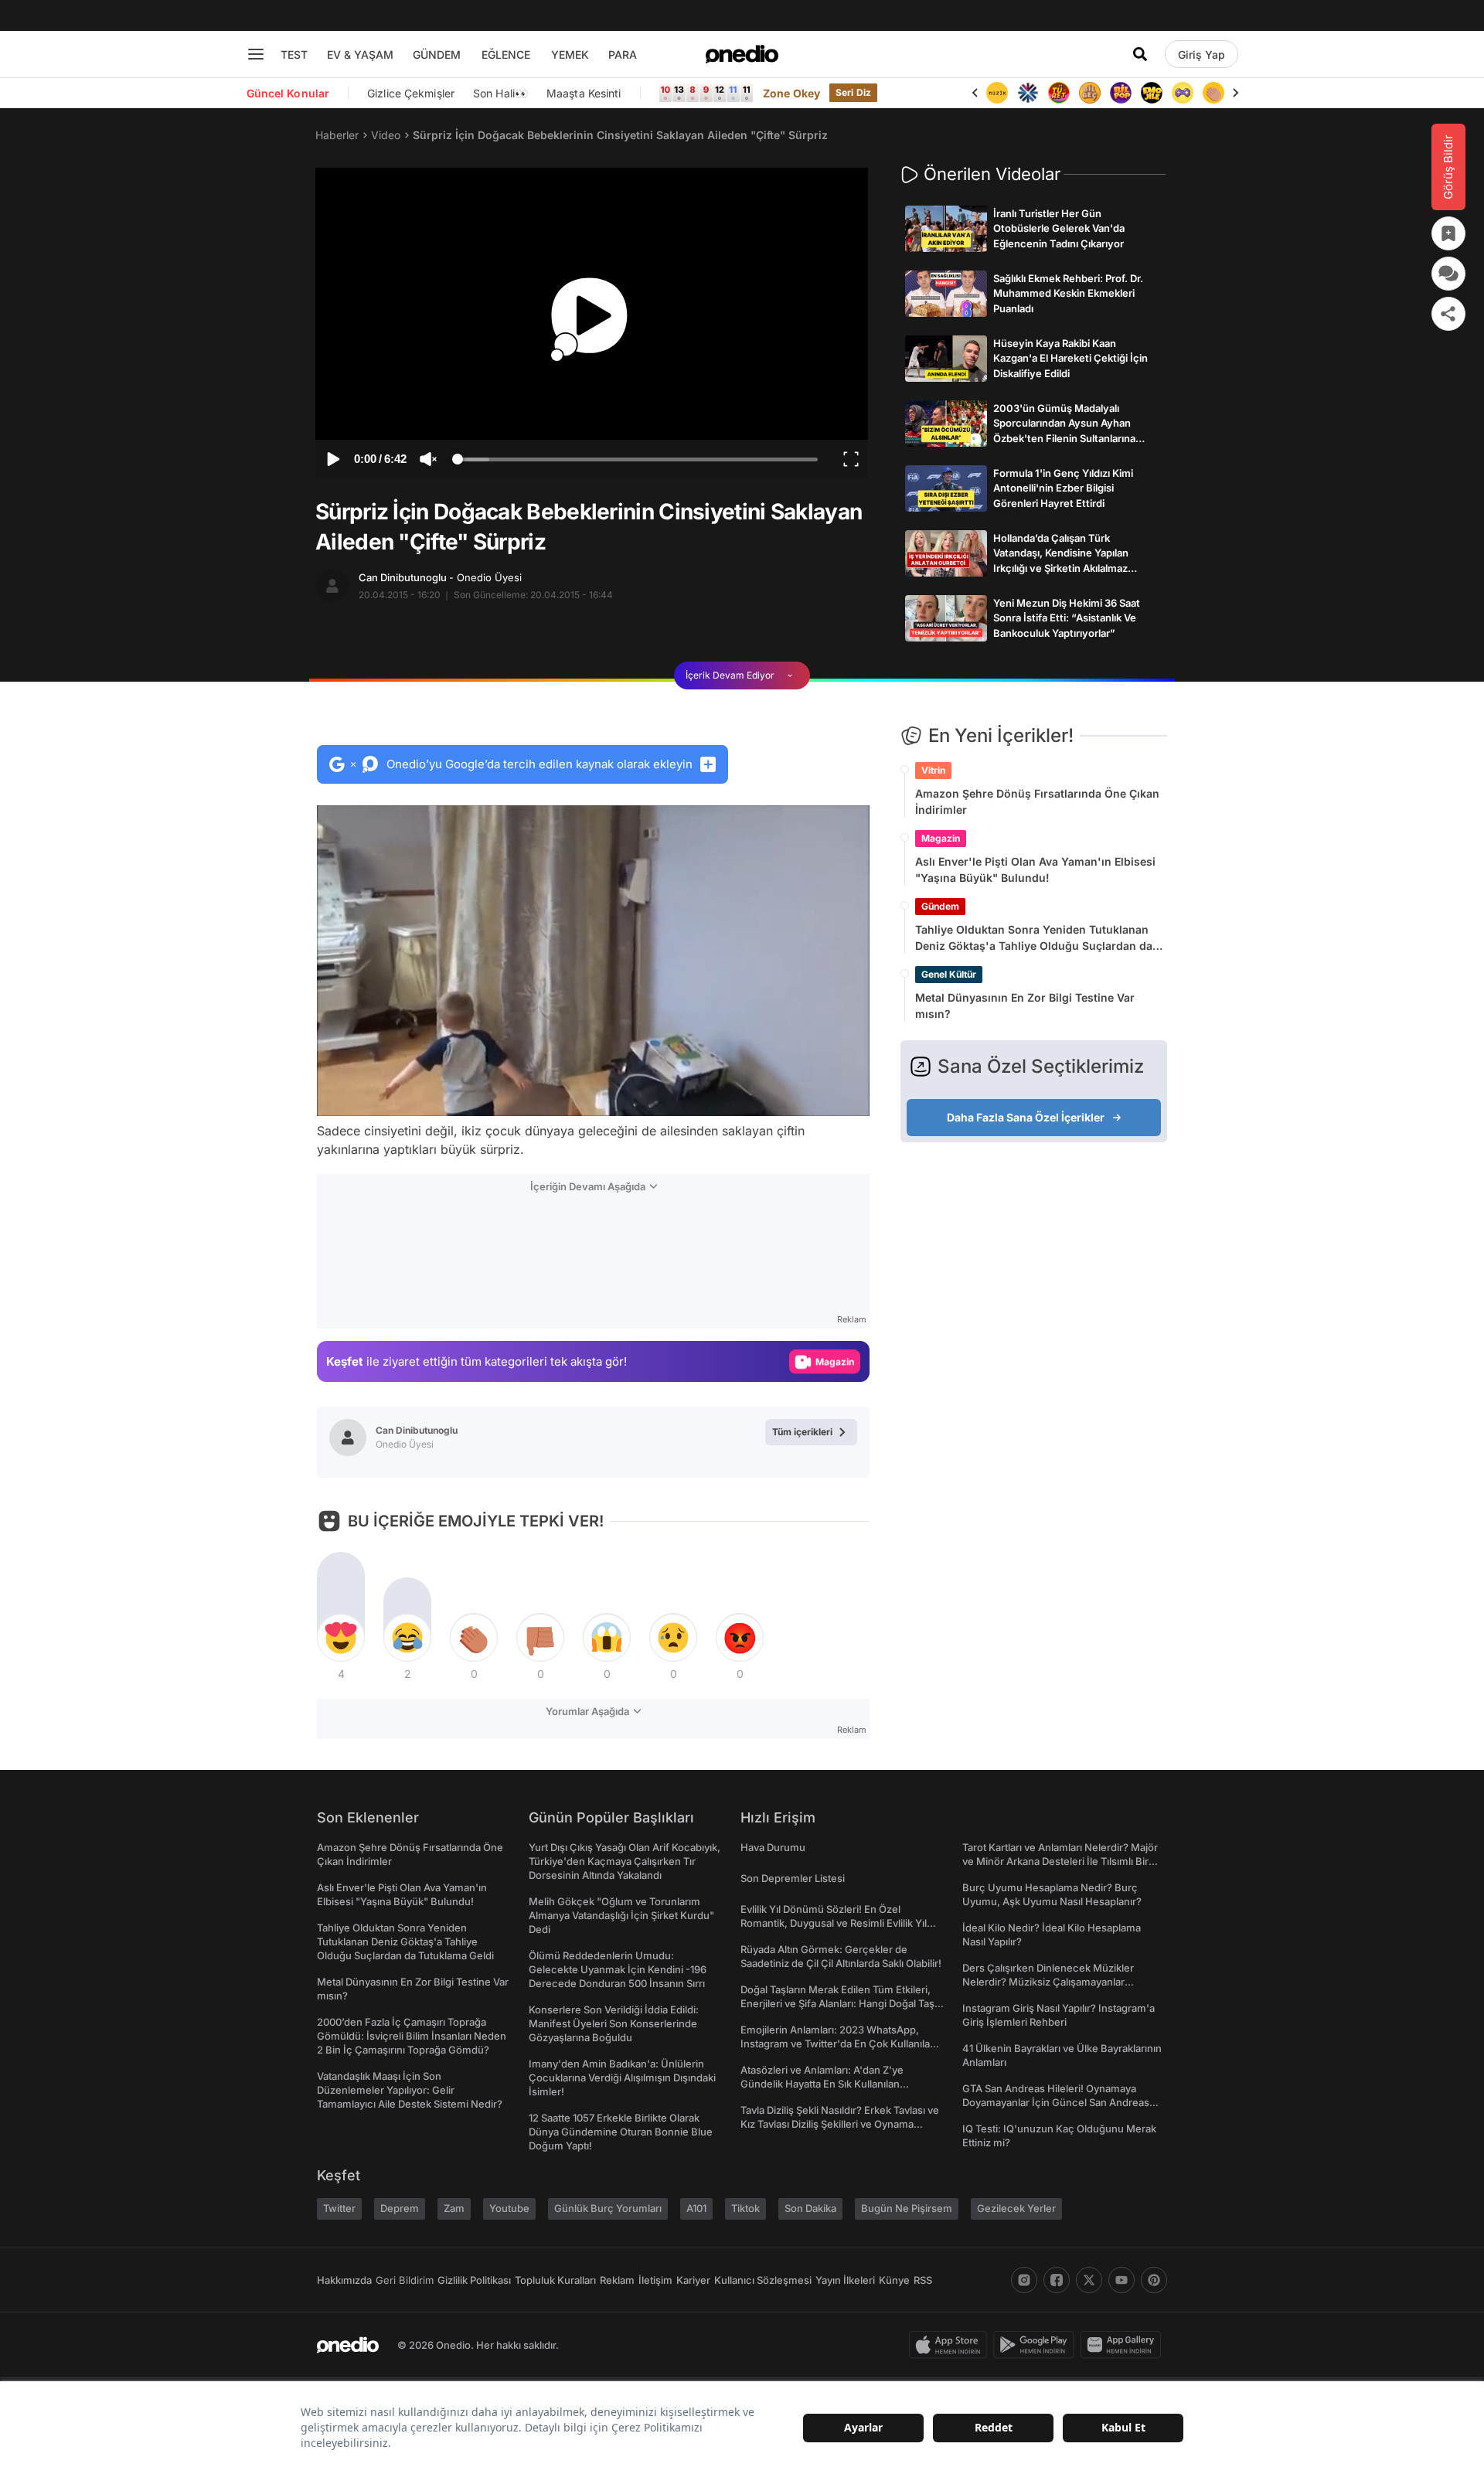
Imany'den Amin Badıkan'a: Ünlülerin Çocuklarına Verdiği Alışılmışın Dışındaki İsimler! (622, 2078)
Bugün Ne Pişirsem (907, 2208)
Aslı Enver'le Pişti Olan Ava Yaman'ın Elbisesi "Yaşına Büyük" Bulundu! (1035, 869)
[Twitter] (1089, 2280)
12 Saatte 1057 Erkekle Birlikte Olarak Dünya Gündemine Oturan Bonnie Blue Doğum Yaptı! (621, 2132)
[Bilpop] (1090, 93)
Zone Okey (791, 93)
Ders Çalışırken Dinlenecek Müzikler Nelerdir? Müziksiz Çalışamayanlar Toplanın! (1048, 1982)
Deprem (400, 2208)
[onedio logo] (742, 54)
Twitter (339, 2208)
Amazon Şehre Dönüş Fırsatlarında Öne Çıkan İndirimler (1037, 801)
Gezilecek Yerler (1016, 2208)
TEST (294, 54)
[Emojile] (1121, 93)
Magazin (941, 838)
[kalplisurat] (1213, 93)
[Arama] (1140, 54)
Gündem (940, 906)
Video (386, 135)
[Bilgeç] (1059, 93)
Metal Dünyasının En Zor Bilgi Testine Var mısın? (1025, 1006)
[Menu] (256, 54)
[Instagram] (1024, 2280)
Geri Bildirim (405, 2280)
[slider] (637, 461)
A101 (696, 2208)
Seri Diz (853, 92)
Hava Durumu (773, 1847)
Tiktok (745, 2208)
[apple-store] (951, 2345)
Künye (894, 2280)
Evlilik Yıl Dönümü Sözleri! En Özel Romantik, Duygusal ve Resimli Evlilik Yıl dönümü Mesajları (834, 1923)
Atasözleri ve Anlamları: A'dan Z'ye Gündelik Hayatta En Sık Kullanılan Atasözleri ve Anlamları (822, 2084)
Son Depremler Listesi (793, 1878)
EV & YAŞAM (360, 54)
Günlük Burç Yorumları (608, 2208)
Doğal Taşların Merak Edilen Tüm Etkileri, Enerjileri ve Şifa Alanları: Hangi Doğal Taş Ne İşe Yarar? (837, 2003)
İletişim (655, 2280)
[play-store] (1037, 2345)
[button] (818, 1097)
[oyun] (1152, 93)
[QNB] (997, 93)
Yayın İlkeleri (845, 2280)
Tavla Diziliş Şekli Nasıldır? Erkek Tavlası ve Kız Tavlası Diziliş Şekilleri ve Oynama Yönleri (840, 2124)
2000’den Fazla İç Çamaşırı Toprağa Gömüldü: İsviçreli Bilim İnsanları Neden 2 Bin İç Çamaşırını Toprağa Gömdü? (412, 2036)
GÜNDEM (437, 54)
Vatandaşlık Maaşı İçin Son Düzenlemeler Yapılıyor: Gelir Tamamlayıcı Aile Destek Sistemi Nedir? (410, 2090)
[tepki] (341, 1638)
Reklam (617, 2280)
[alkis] (1183, 93)
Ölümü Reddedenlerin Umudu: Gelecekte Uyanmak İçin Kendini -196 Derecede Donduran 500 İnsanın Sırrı (618, 1969)
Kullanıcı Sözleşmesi (763, 2280)
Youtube (509, 2208)
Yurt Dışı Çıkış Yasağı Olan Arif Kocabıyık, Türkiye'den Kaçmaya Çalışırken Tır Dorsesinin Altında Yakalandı (625, 1861)
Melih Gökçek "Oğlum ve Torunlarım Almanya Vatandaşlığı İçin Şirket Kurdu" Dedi (621, 1915)
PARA (623, 54)
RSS (923, 2280)
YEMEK (570, 54)
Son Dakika (810, 2208)
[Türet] (1028, 93)
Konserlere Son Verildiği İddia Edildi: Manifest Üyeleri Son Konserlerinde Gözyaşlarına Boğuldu (614, 2023)
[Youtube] (1122, 2280)
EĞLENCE (506, 54)
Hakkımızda (344, 2280)
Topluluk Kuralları (555, 2280)
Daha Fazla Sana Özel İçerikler (1026, 1117)
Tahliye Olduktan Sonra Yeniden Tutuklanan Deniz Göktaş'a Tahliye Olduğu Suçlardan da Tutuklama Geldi (1034, 938)
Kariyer (693, 2280)
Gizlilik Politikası (474, 2280)
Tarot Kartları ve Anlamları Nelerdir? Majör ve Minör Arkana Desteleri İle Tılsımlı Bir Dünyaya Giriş (1060, 1861)
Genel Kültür (949, 974)
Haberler (337, 135)
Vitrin (933, 770)
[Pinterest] (1154, 2280)
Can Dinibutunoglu (440, 577)
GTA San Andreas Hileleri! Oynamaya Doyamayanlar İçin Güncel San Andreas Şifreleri (1056, 2102)
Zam (454, 2208)
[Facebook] (1057, 2280)
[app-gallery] (1124, 2345)
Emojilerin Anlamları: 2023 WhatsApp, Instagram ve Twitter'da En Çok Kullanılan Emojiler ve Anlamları (838, 2044)
